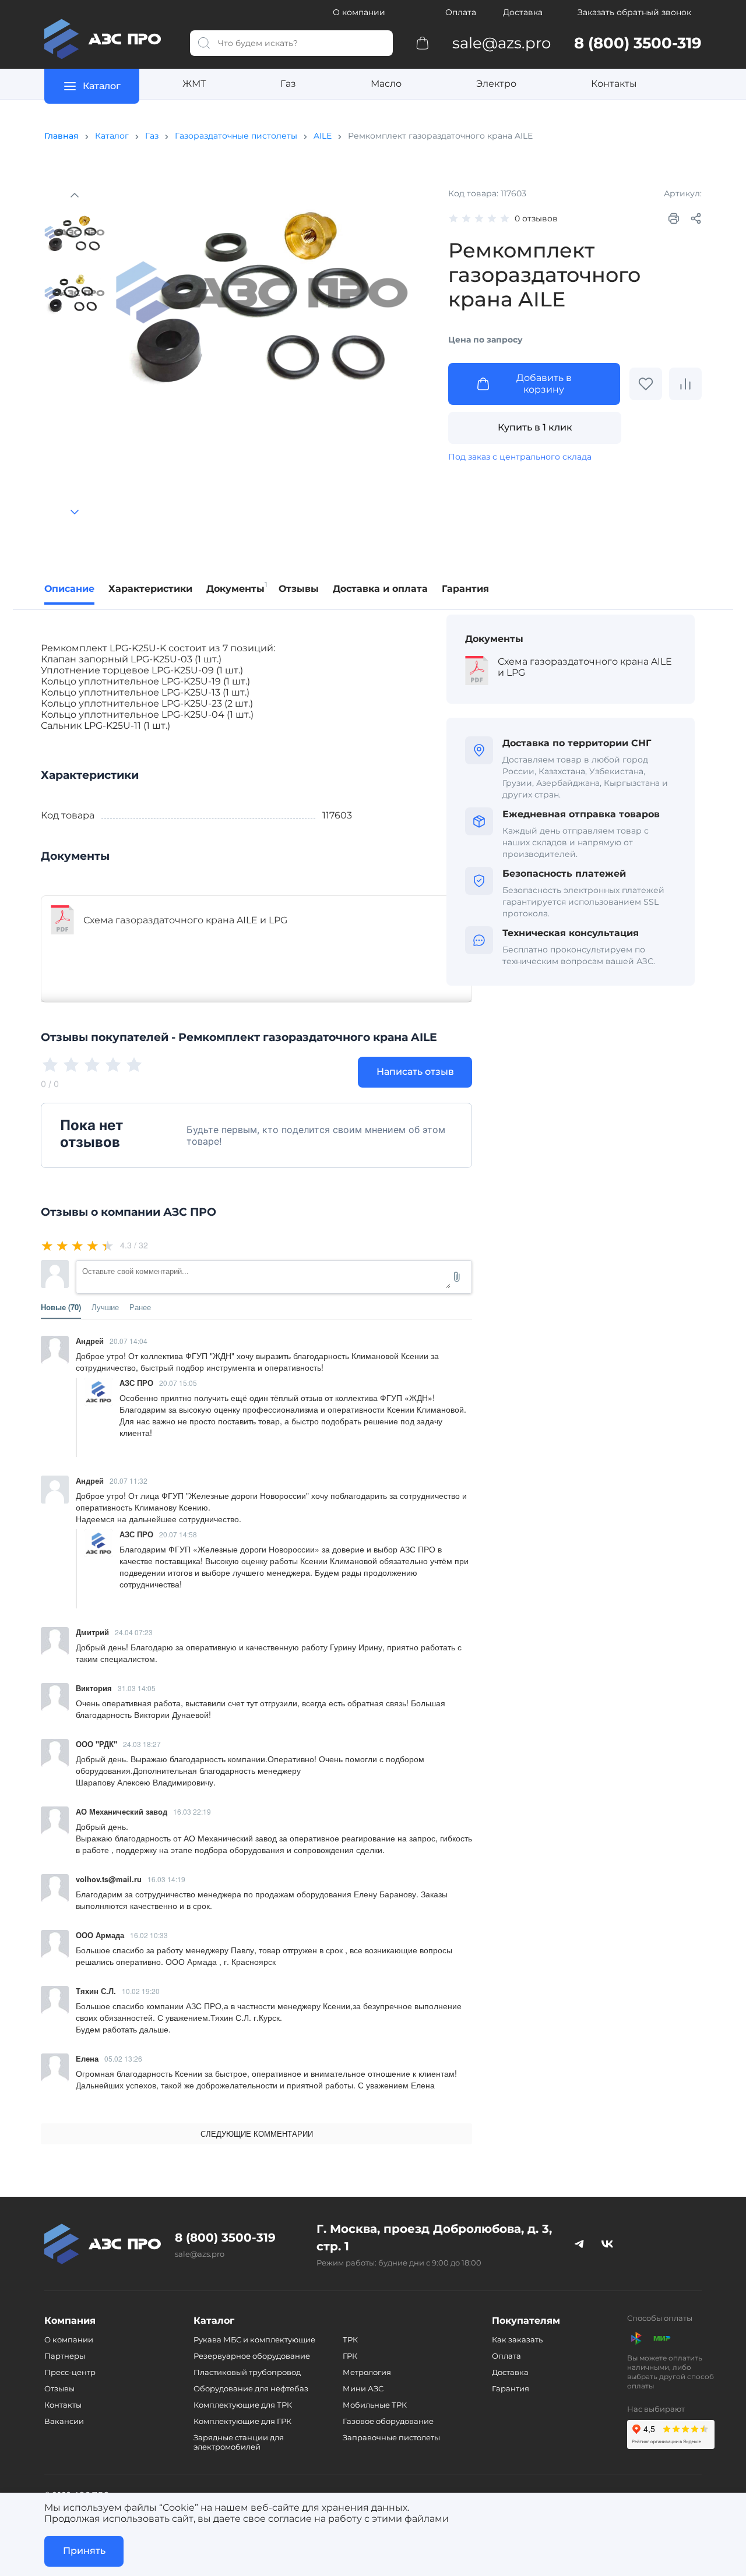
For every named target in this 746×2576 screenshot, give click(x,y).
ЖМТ (194, 84)
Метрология (367, 2372)
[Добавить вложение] (457, 1277)
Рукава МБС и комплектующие (254, 2339)
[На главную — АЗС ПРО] (108, 39)
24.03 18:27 (142, 1744)
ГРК (350, 2356)
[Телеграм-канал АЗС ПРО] (579, 2244)
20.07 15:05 (178, 1383)
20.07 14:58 (178, 1534)
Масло (386, 84)
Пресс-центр (70, 2372)
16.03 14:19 (166, 1879)
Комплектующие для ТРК (243, 2405)
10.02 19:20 (141, 1991)
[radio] (48, 1245)
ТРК (350, 2339)
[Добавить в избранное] (646, 384)
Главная (61, 136)
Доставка (523, 12)
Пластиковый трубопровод (247, 2372)
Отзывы (59, 2388)
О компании (359, 12)
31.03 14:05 (137, 1688)
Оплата (461, 12)
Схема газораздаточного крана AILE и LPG (185, 920)
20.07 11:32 (129, 1481)
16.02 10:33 (149, 1935)
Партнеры (65, 2356)
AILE (323, 136)
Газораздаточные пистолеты (236, 136)
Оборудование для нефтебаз (251, 2388)
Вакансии (64, 2421)
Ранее (140, 1307)
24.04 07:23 (134, 1632)
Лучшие (105, 1307)
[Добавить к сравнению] (685, 384)
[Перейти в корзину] (423, 43)
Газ (288, 84)
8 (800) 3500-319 (225, 2238)
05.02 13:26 (123, 2058)
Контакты (614, 84)
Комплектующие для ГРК (242, 2421)
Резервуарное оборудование (252, 2356)
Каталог (112, 136)
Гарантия (511, 2388)
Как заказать (517, 2339)
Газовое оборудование (388, 2421)
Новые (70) (61, 1307)
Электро (496, 84)
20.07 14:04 (129, 1341)
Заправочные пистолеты (391, 2437)
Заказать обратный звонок (634, 12)
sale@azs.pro (200, 2254)
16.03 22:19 (192, 1811)
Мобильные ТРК (375, 2405)
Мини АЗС (363, 2388)
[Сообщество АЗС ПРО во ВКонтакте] (607, 2244)
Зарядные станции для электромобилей (239, 2442)
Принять (84, 2551)
